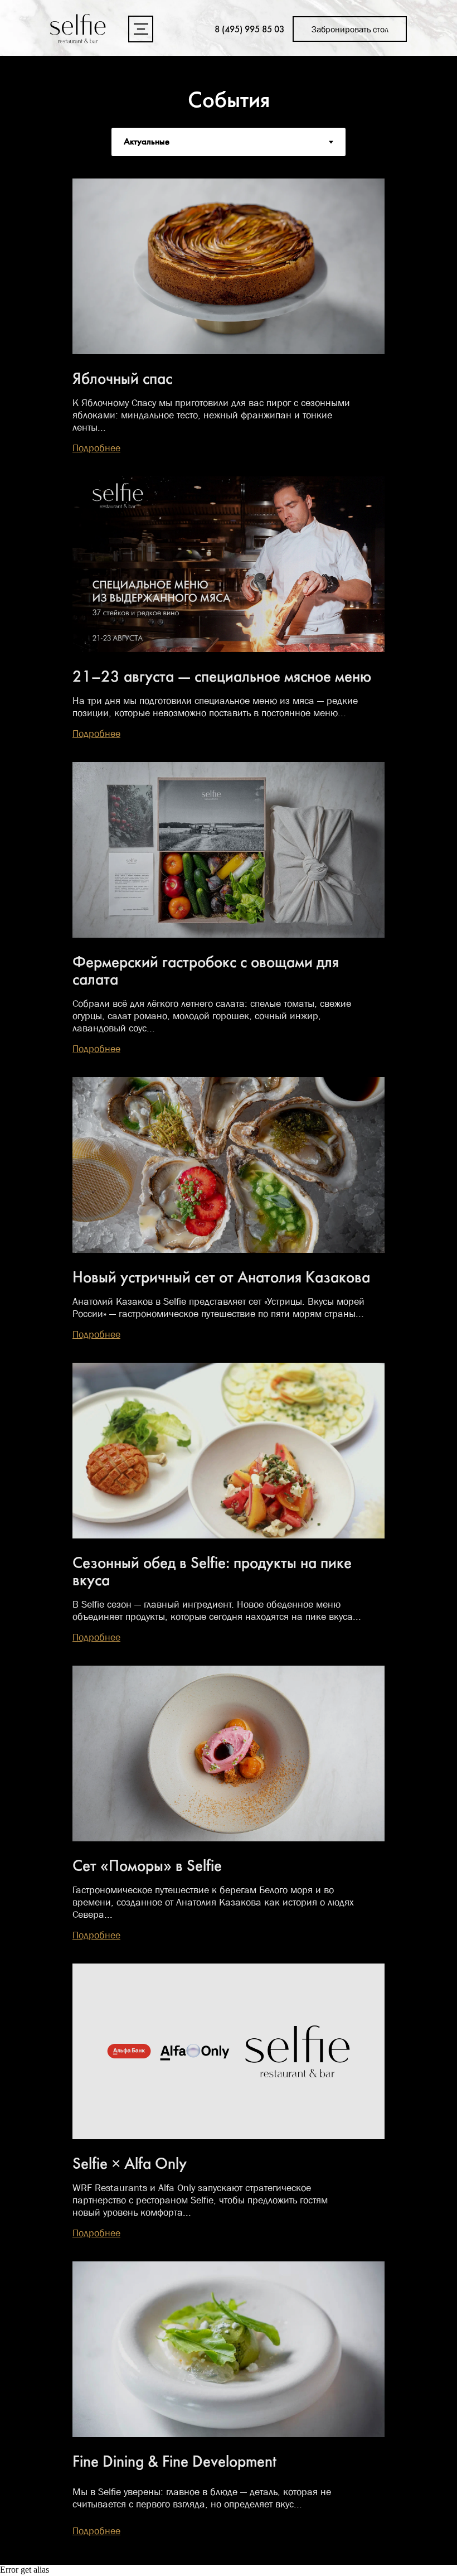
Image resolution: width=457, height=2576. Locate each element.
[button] (141, 29)
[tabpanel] (229, 1361)
